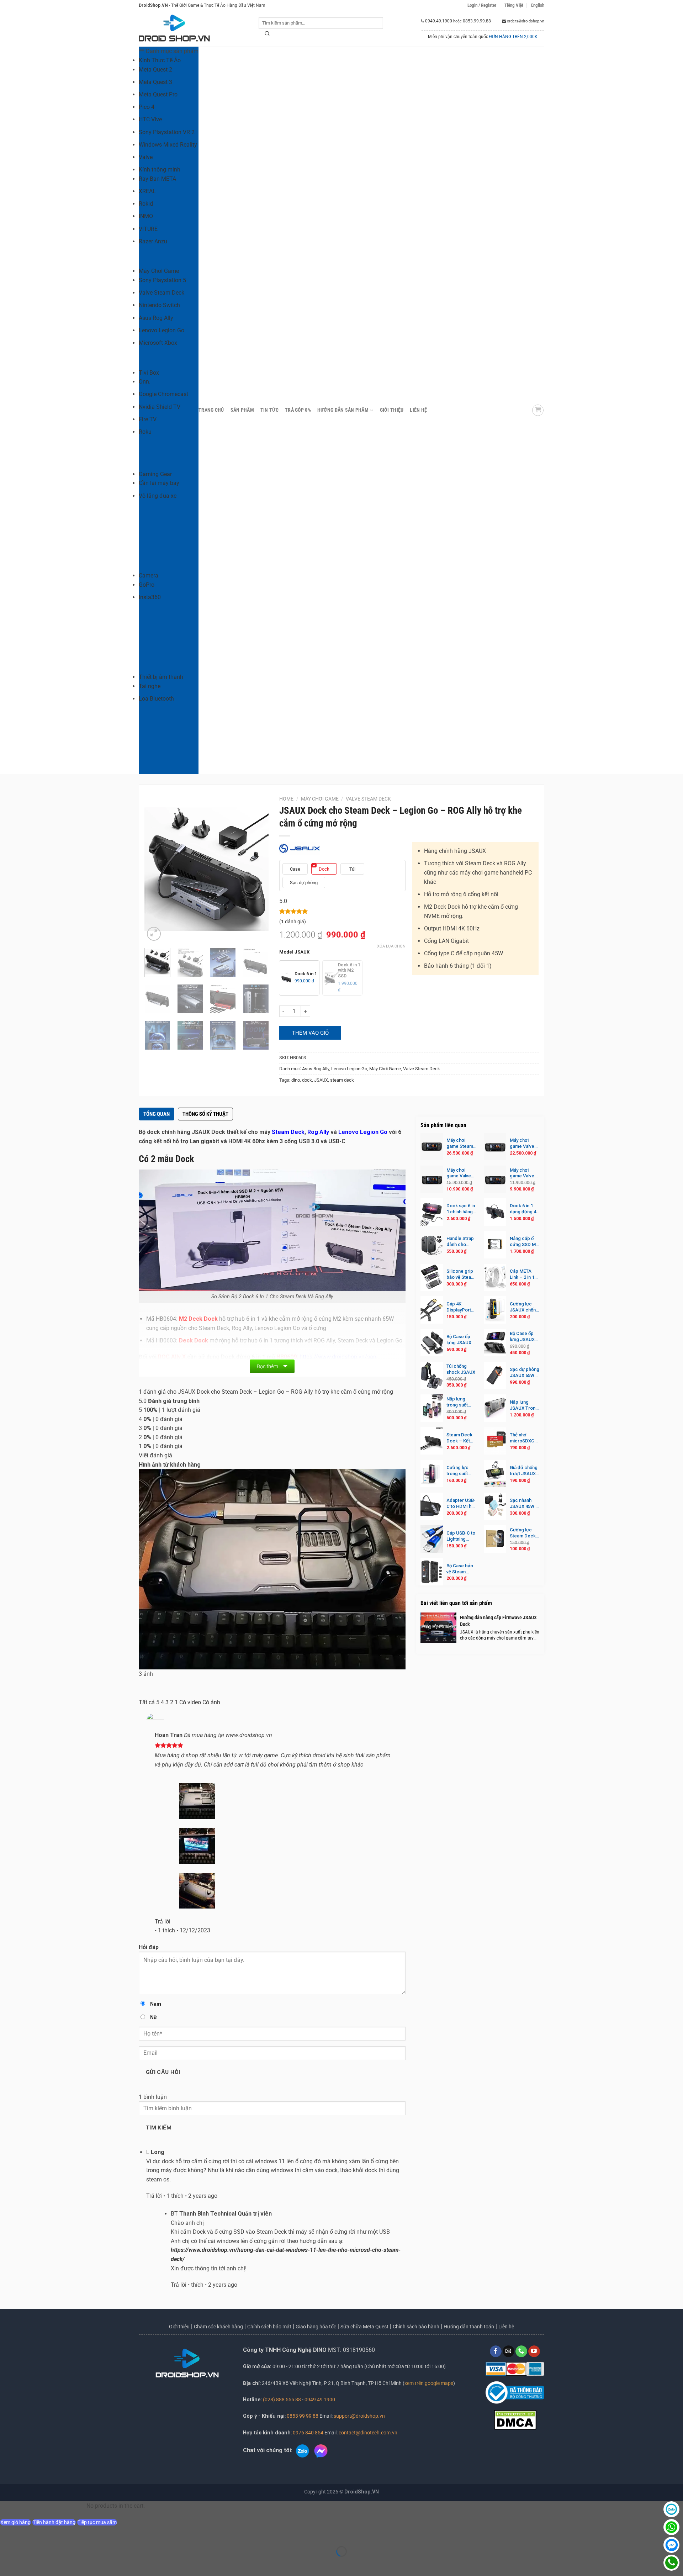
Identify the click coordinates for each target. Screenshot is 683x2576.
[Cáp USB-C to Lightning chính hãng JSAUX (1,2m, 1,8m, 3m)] (432, 1539)
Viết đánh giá (155, 1455)
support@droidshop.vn (359, 2416)
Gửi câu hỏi (163, 2072)
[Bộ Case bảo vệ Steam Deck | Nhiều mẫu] (432, 1572)
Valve (146, 157)
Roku (145, 432)
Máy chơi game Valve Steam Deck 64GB (523, 1173)
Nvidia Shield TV (160, 407)
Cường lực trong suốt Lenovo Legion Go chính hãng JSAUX (458, 1471)
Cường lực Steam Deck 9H (523, 1533)
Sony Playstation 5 (162, 280)
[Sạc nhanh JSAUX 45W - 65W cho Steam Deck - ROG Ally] (495, 1506)
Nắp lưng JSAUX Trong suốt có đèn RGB (524, 1405)
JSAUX (321, 1080)
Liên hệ (418, 410)
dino (296, 1080)
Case (295, 869)
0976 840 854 (308, 2433)
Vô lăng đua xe (158, 496)
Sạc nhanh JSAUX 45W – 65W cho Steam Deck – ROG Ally (525, 1504)
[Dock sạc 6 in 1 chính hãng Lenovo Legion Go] (432, 1212)
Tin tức (269, 410)
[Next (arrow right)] (28, 2564)
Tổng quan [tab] (157, 1114)
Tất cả (147, 1702)
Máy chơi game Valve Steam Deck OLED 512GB (523, 1144)
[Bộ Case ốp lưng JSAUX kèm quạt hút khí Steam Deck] (432, 1343)
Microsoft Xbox (158, 343)
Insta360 (150, 597)
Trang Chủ (211, 410)
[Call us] (521, 2351)
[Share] (49, 2534)
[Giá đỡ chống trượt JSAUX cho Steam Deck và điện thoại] (495, 1474)
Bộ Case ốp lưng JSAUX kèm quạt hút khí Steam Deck (460, 1340)
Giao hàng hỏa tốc (316, 2327)
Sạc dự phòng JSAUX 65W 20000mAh (525, 1373)
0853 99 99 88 (303, 2416)
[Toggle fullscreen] (28, 2534)
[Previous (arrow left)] (7, 2564)
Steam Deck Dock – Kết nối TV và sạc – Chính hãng (460, 1438)
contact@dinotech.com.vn (367, 2433)
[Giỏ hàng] (538, 410)
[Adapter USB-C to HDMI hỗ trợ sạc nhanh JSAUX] (432, 1506)
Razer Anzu (153, 241)
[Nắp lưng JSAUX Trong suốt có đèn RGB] (495, 1408)
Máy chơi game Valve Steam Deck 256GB (459, 1173)
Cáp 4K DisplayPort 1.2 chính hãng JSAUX (462, 1307)
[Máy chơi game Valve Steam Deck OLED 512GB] (495, 1147)
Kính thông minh (160, 170)
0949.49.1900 (439, 21)
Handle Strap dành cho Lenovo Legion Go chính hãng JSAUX (460, 1242)
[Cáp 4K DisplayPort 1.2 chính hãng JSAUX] (432, 1310)
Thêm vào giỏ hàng (310, 1035)
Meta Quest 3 (155, 82)
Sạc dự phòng (304, 883)
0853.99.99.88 (477, 21)
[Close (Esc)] (70, 2534)
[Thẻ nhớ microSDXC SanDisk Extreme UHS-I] (495, 1441)
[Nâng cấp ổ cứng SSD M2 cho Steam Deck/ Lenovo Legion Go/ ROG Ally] (495, 1245)
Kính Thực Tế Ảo (160, 60)
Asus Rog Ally (156, 318)
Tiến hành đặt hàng (54, 2522)
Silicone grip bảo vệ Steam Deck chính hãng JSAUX (461, 1274)
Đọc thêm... (269, 1366)
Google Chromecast (163, 394)
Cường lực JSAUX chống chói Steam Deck (524, 1307)
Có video (190, 1702)
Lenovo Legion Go (162, 330)
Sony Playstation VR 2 (167, 132)
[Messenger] (671, 2545)
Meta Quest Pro (158, 94)
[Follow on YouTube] (534, 2351)
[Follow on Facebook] (496, 2351)
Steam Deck (288, 1132)
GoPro (147, 585)
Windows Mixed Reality (168, 145)
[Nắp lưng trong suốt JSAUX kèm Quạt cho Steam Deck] (432, 1408)
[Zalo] (671, 2509)
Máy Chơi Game (159, 271)
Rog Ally (318, 1132)
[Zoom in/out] (7, 2534)
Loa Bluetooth (156, 699)
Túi (352, 869)
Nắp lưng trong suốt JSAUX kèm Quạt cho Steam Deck (459, 1402)
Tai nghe (150, 686)
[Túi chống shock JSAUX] (432, 1375)
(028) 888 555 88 (282, 2400)
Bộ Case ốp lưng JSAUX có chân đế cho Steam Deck (522, 1337)
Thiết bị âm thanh (161, 677)
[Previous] (156, 869)
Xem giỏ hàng (15, 2522)
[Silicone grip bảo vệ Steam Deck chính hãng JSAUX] (432, 1278)
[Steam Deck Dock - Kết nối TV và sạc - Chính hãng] (432, 1441)
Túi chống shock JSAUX (461, 1369)
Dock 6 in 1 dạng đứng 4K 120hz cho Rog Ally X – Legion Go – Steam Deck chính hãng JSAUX (524, 1209)
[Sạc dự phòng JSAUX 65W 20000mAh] (495, 1375)
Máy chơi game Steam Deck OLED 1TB (460, 1144)
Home (286, 799)
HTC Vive (150, 119)
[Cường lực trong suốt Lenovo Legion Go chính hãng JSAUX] (432, 1474)
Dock (324, 869)
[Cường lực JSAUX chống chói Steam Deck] (495, 1310)
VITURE (148, 229)
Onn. (145, 382)
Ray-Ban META (157, 179)
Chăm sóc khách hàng (218, 2327)
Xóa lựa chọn (391, 946)
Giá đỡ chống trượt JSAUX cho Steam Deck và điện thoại (524, 1471)
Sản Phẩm (242, 410)
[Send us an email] (509, 2351)
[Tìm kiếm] (268, 35)
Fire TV (148, 419)
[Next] (257, 869)
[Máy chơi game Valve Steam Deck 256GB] (432, 1179)
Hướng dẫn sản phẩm (343, 410)
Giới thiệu (179, 2327)
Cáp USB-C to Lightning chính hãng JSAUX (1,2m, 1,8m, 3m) (461, 1536)
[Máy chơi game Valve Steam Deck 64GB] (495, 1179)
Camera (149, 576)
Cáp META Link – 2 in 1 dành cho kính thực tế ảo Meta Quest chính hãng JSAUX (524, 1274)
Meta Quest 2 (155, 70)
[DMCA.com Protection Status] (515, 2419)
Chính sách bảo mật (269, 2327)
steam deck (342, 1080)
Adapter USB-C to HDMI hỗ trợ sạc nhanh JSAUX (461, 1504)
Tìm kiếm (159, 2128)
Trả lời (163, 1922)
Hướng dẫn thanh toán (469, 2327)
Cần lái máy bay (159, 483)
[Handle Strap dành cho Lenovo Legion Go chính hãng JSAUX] (432, 1245)
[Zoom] (154, 934)
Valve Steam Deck (162, 293)
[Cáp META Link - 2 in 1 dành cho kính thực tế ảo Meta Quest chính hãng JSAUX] (495, 1278)
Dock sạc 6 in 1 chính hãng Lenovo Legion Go (461, 1209)
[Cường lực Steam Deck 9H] (495, 1539)
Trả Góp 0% (298, 410)
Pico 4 (147, 107)
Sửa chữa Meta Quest (364, 2327)
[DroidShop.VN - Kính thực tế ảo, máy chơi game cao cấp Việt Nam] (174, 29)
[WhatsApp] (671, 2527)
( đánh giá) (293, 922)
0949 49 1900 (320, 2400)
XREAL (147, 191)
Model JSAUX (294, 952)
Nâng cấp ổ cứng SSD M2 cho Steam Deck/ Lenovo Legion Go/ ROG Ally (525, 1242)
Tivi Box (149, 373)
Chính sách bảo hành (416, 2327)
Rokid (146, 204)
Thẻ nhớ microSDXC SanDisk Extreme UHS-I (525, 1438)
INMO (146, 216)
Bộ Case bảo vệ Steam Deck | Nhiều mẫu (460, 1569)
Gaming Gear (155, 474)
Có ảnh (211, 1702)
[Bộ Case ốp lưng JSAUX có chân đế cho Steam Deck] (495, 1343)
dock (307, 1080)
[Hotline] (671, 2563)
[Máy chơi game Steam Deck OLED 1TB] (432, 1147)
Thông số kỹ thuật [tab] (205, 1114)
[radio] (299, 978)
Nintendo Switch (159, 305)
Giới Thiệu (392, 410)
